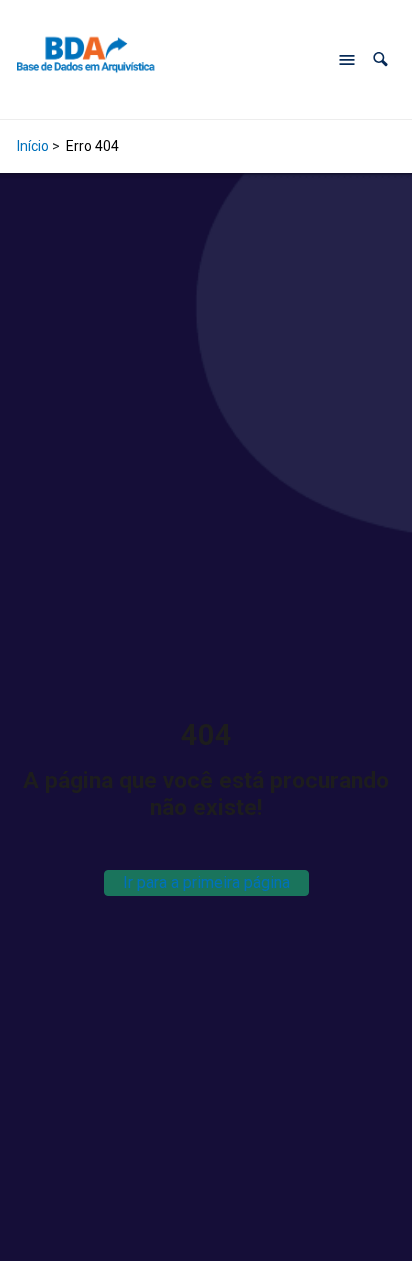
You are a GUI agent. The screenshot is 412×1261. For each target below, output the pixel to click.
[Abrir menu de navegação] (347, 60)
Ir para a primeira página (206, 882)
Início (33, 146)
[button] (380, 59)
